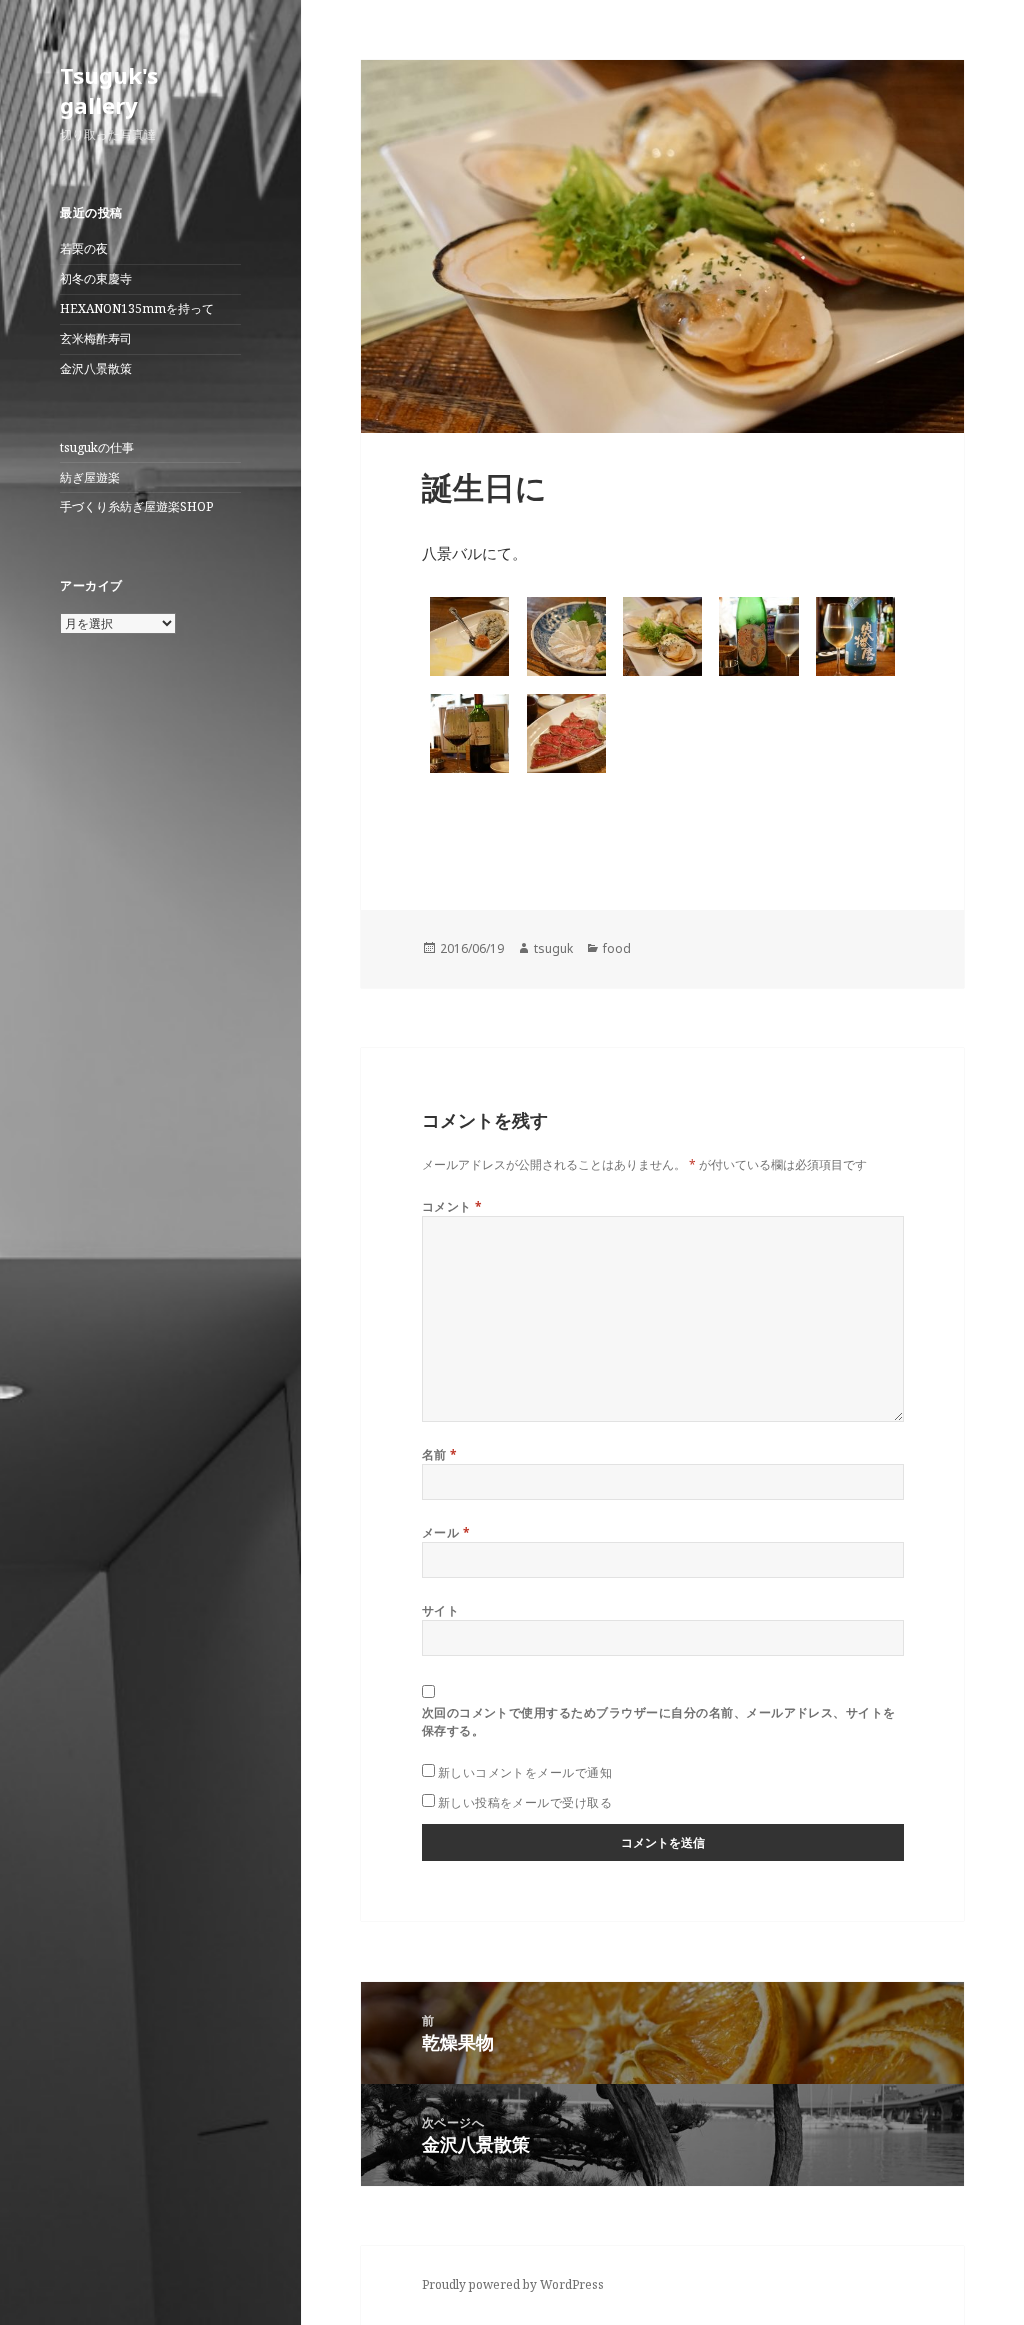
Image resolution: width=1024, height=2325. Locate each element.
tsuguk (553, 948)
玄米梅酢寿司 (96, 338)
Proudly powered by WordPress (513, 2284)
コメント (452, 1206)
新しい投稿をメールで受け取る (525, 1802)
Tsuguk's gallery (109, 90)
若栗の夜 (84, 248)
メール (446, 1532)
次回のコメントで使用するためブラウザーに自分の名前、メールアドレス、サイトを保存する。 (659, 1721)
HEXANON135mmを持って (137, 308)
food (617, 948)
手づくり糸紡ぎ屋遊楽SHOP (136, 506)
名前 (440, 1454)
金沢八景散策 (96, 368)
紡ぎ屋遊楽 (90, 477)
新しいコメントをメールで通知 (525, 1772)
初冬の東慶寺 (96, 278)
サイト (440, 1610)
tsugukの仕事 (97, 447)
